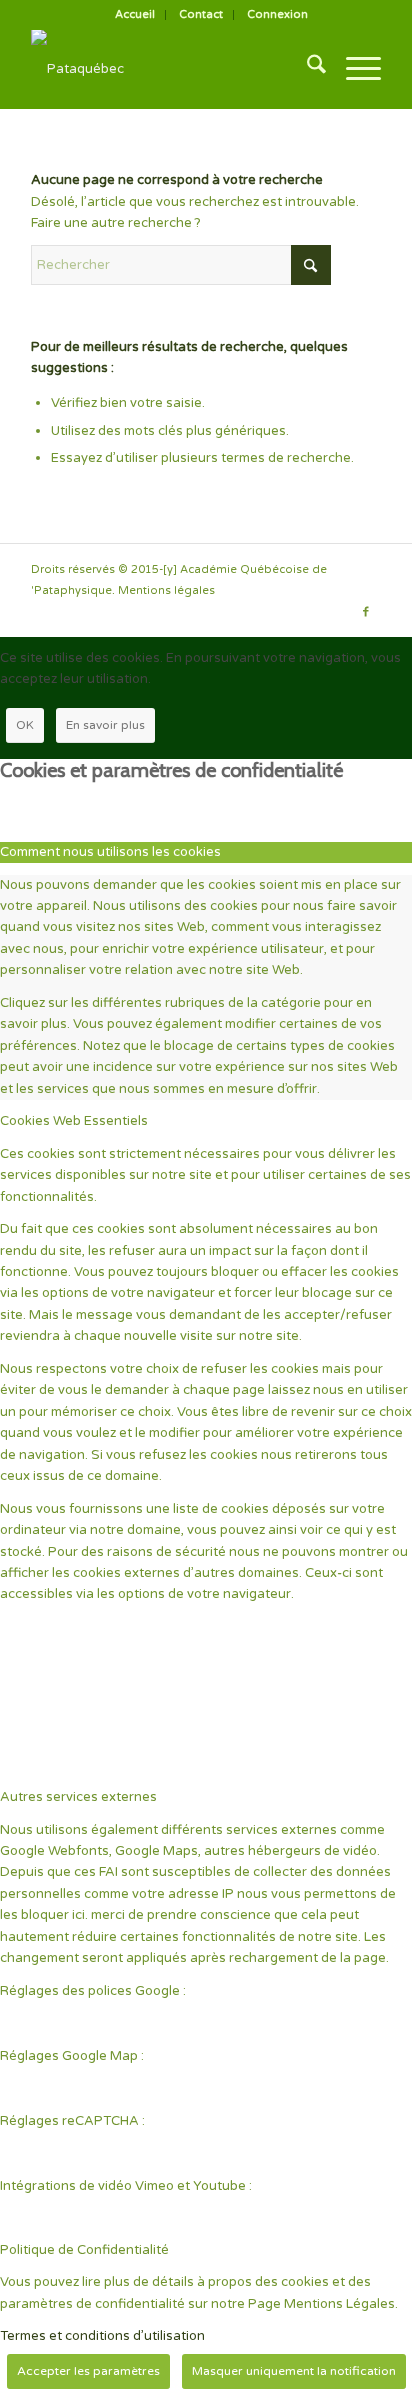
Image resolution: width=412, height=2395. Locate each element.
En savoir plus (105, 725)
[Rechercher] (306, 69)
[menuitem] (135, 15)
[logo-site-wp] (171, 69)
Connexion (277, 14)
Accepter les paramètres (88, 2371)
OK (25, 725)
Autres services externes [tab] (78, 1797)
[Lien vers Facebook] (366, 612)
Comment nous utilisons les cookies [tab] (110, 852)
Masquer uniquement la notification (294, 2371)
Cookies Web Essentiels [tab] (74, 1121)
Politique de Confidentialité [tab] (84, 2250)
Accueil (135, 14)
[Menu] (353, 69)
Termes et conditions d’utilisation (102, 2336)
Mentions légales (166, 590)
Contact (201, 14)
